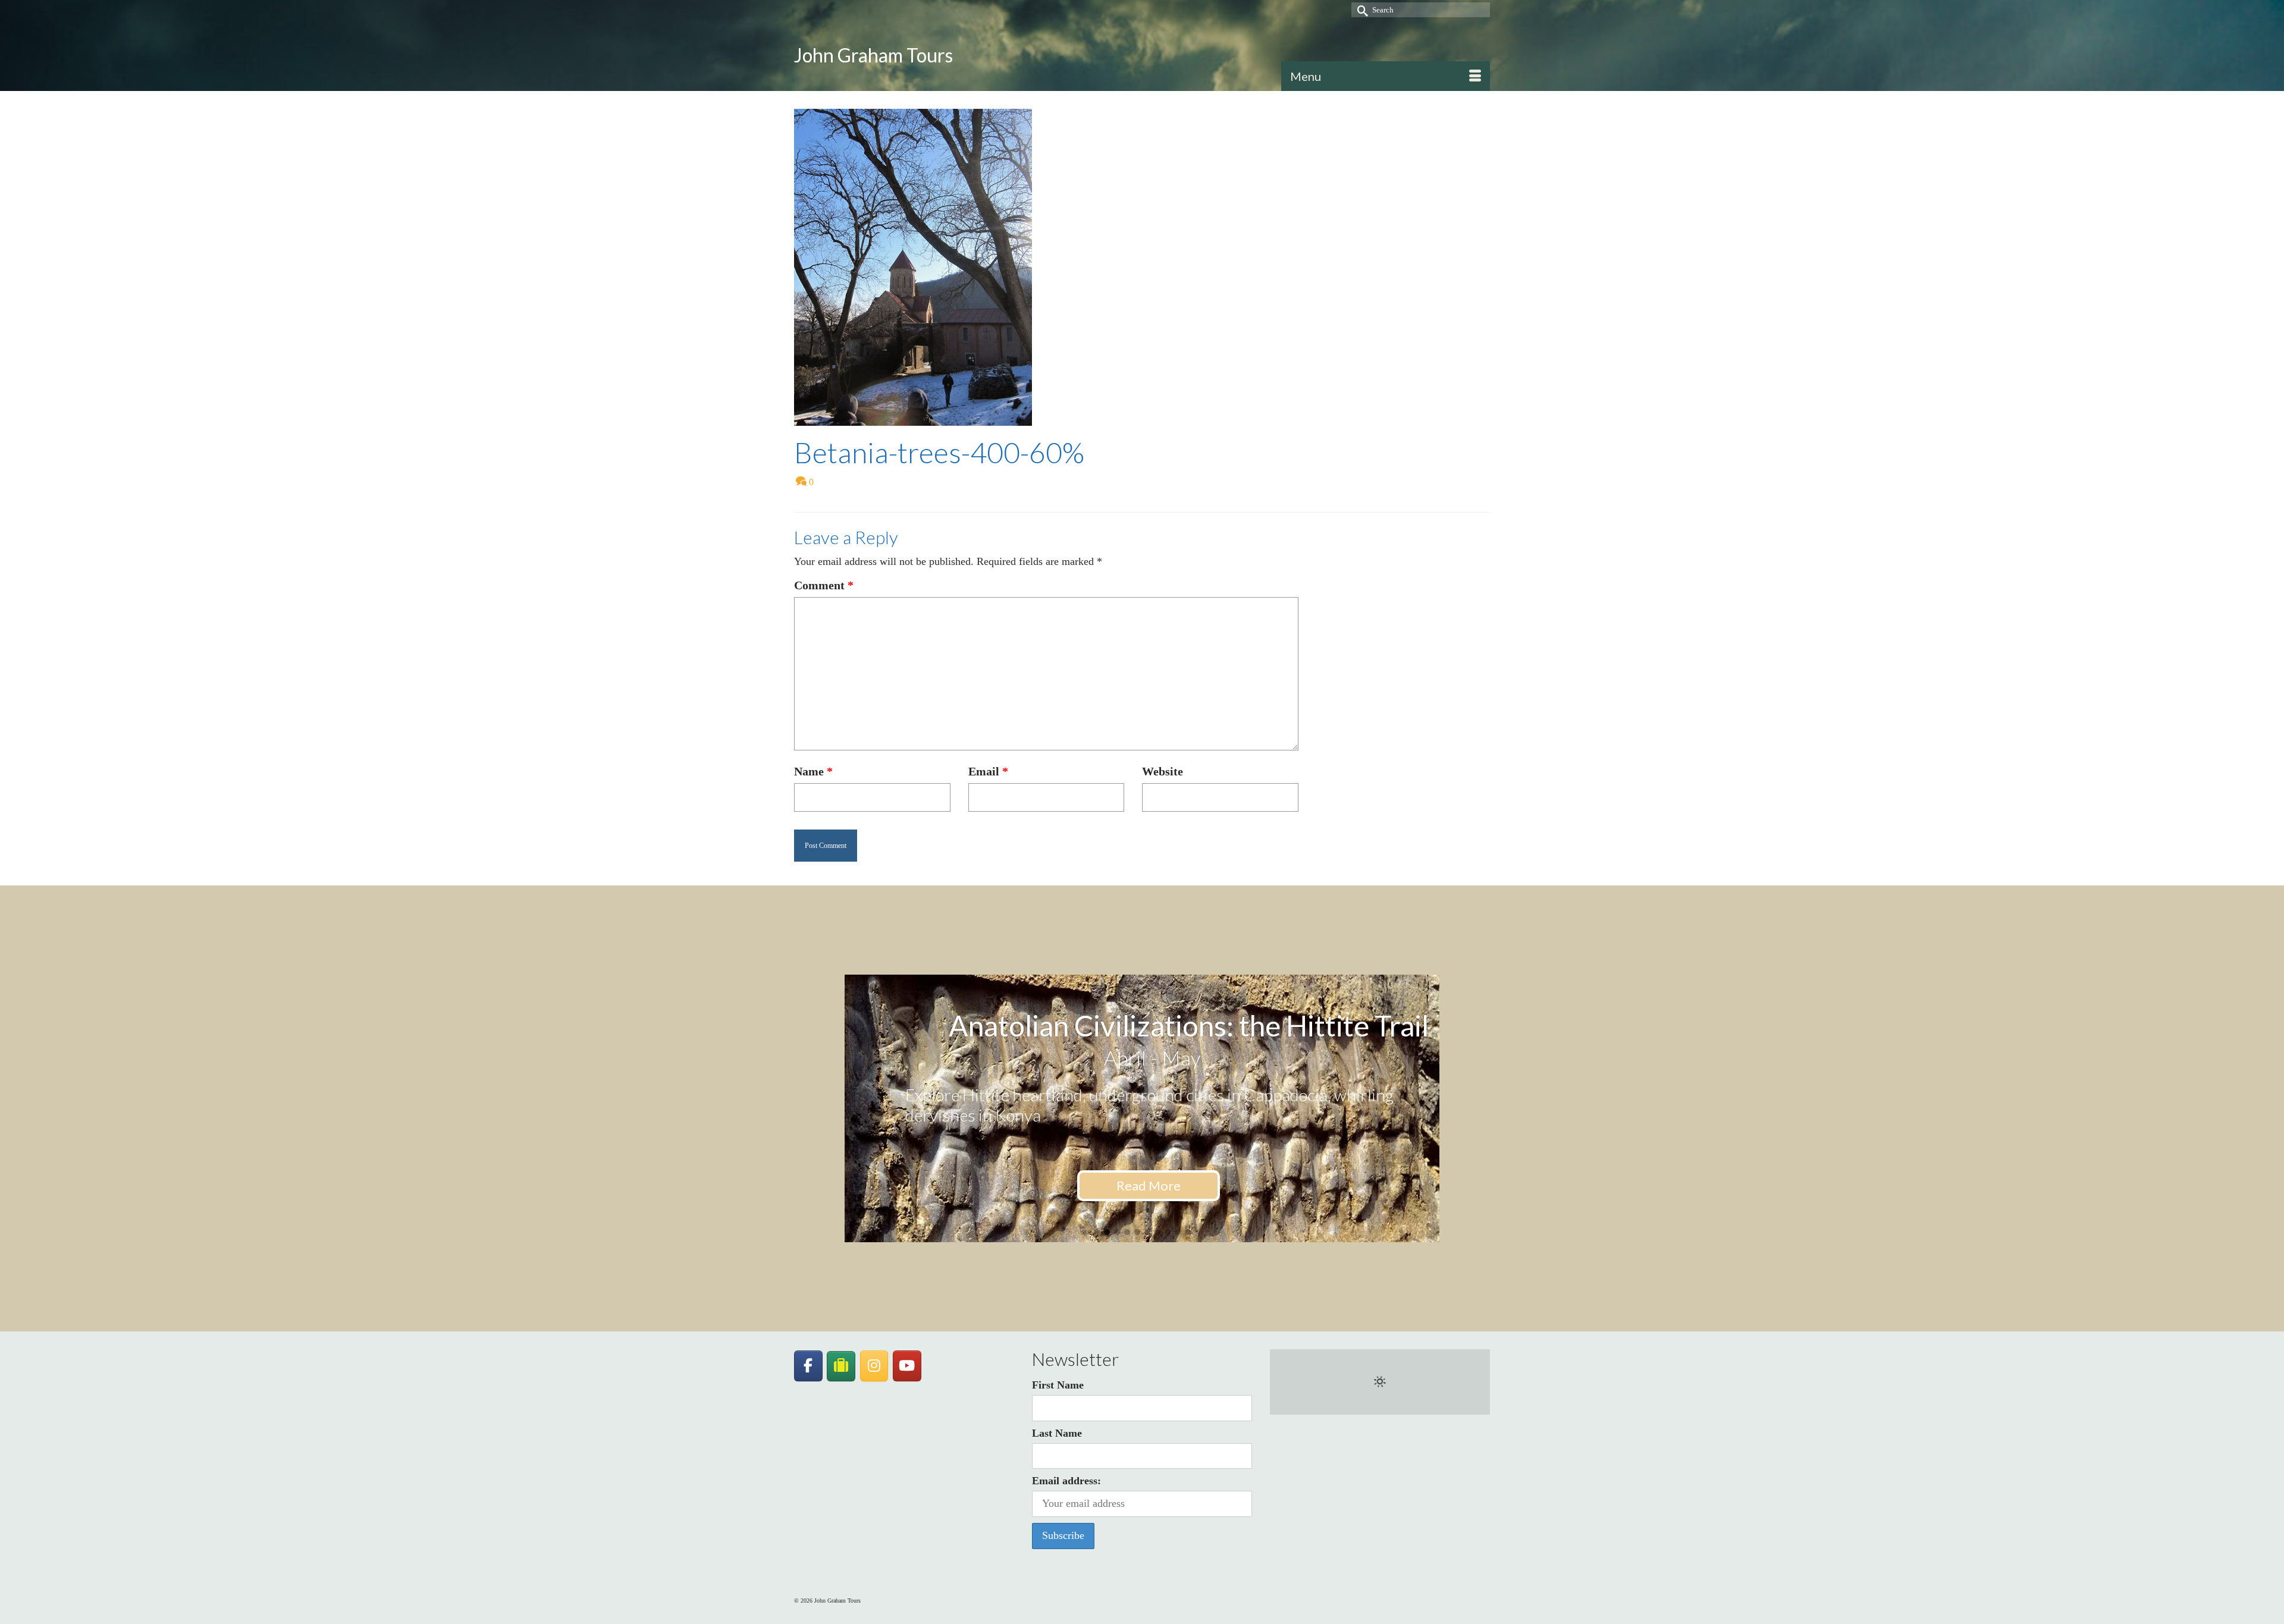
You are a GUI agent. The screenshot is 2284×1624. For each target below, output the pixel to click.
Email (988, 771)
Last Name (1057, 1433)
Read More (1149, 1185)
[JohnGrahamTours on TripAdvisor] (841, 1366)
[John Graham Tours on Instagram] (874, 1366)
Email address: (1066, 1481)
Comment (824, 585)
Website (1163, 771)
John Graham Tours (873, 55)
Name (813, 771)
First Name (1058, 1385)
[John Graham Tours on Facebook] (808, 1366)
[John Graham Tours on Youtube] (907, 1366)
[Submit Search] (1360, 10)
